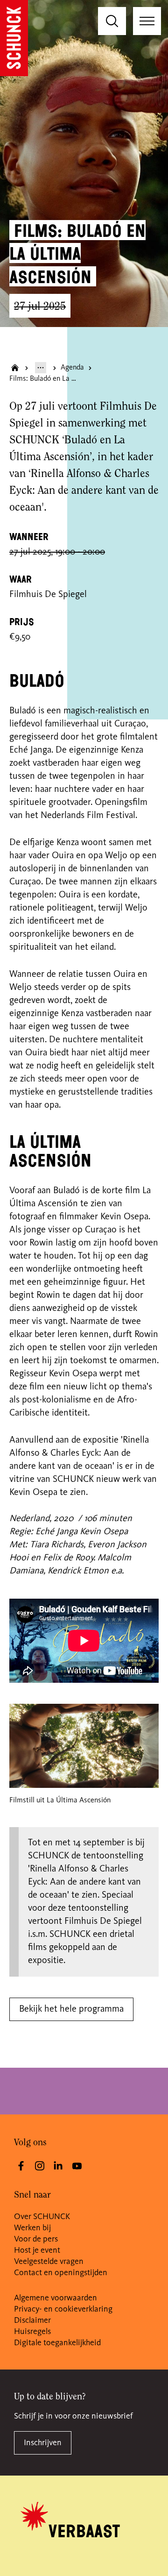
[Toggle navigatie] (147, 21)
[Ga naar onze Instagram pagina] (40, 2166)
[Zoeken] (112, 21)
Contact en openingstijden (61, 2273)
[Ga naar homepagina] (15, 368)
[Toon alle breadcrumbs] (41, 368)
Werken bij (32, 2228)
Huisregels (32, 2332)
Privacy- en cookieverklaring (63, 2309)
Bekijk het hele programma (71, 2009)
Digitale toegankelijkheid (57, 2343)
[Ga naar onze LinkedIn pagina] (58, 2166)
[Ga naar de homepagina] (14, 38)
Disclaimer (32, 2320)
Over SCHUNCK (42, 2217)
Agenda (72, 368)
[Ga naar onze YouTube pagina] (77, 2166)
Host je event (37, 2250)
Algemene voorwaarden (56, 2298)
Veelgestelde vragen (49, 2262)
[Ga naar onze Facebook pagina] (21, 2166)
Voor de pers (36, 2239)
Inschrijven (43, 2443)
